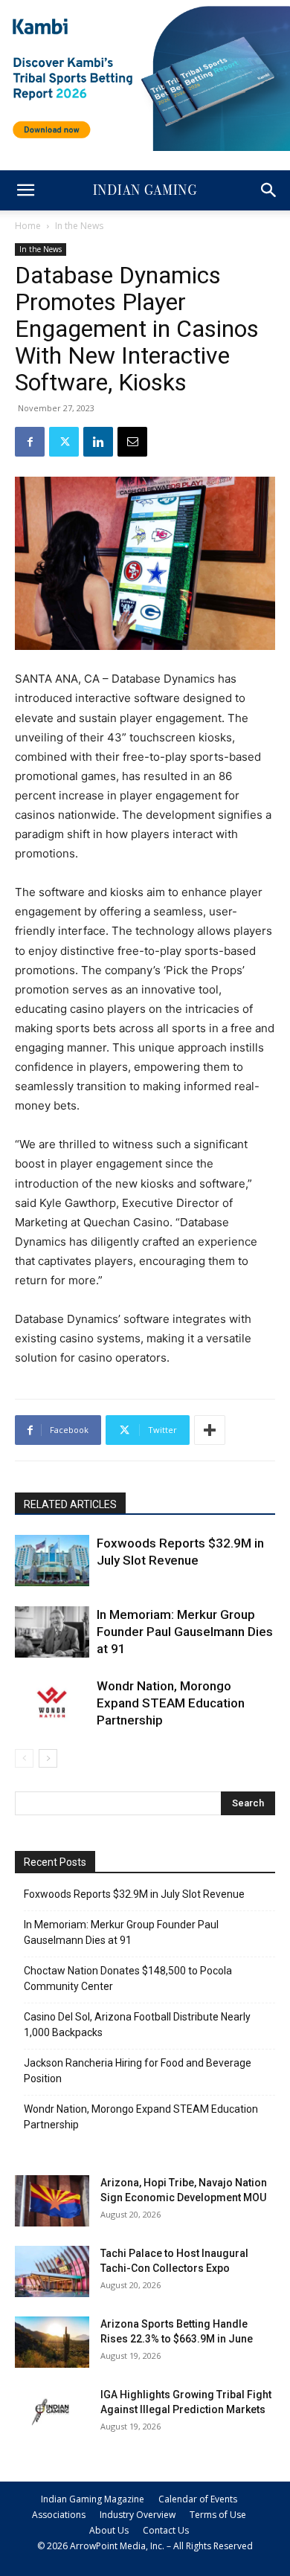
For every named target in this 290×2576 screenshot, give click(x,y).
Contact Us (166, 2530)
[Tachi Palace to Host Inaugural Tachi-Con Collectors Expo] (52, 2271)
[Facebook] (30, 442)
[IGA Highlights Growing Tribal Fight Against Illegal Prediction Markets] (52, 2413)
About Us (109, 2530)
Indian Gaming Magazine (93, 2499)
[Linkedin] (98, 442)
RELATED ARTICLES (70, 1504)
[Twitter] (64, 442)
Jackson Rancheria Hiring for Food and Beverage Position (138, 2071)
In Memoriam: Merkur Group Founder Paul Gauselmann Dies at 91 (185, 1632)
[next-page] (48, 1758)
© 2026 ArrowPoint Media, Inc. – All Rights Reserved (145, 2546)
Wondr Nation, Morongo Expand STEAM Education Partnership (171, 1703)
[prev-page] (24, 1758)
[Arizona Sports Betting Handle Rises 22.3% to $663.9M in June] (52, 2342)
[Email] (132, 442)
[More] (210, 1430)
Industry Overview (138, 2515)
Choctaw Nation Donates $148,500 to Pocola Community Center (128, 1978)
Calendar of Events (198, 2499)
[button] (25, 190)
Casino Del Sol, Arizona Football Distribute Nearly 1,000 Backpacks (137, 2025)
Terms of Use (218, 2515)
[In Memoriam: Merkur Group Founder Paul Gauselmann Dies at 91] (52, 1632)
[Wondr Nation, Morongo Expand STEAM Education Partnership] (52, 1703)
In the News (79, 226)
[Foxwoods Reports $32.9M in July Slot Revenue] (52, 1561)
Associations (59, 2515)
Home (28, 226)
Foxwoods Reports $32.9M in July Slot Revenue (134, 1894)
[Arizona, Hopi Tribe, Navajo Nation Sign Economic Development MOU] (52, 2201)
